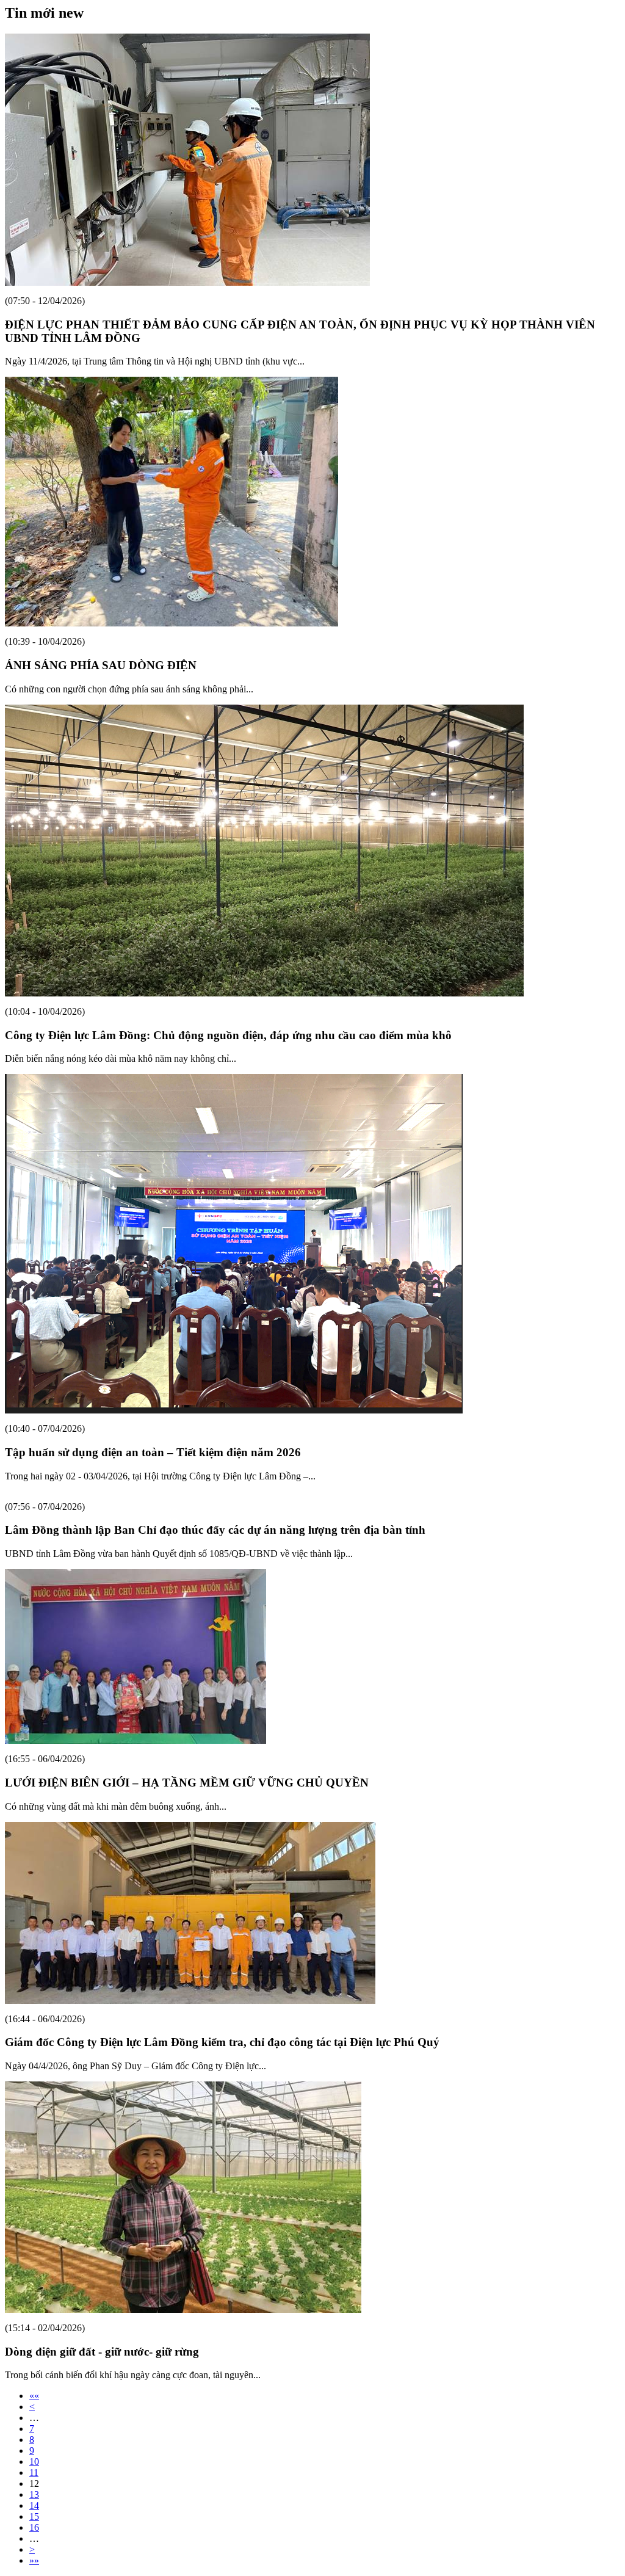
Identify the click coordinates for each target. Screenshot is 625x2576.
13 (34, 2494)
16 (34, 2527)
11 (34, 2473)
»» (34, 2560)
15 (34, 2516)
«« (34, 2396)
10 (34, 2462)
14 (34, 2505)
